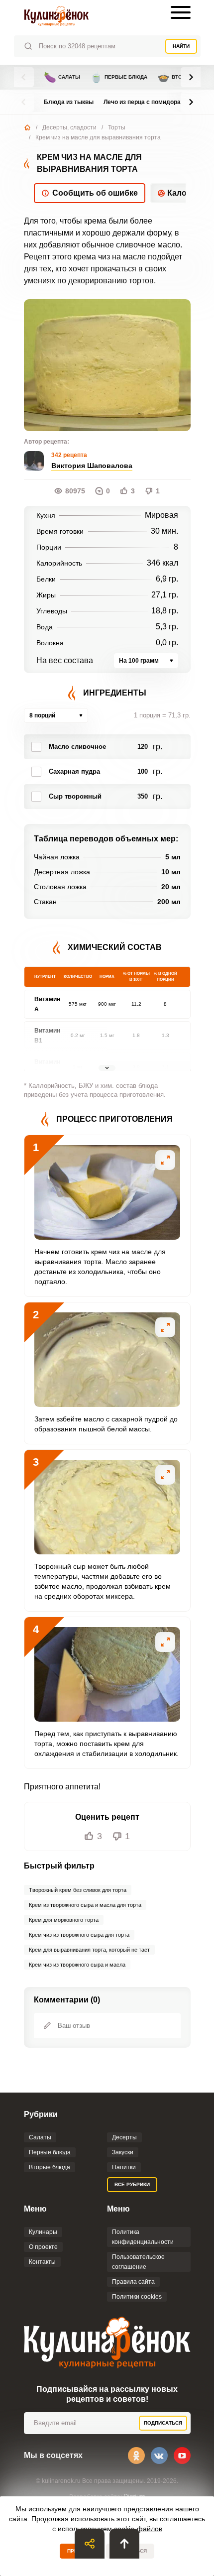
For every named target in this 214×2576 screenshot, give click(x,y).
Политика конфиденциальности (143, 2237)
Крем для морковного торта (64, 1920)
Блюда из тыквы (69, 102)
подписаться (163, 2423)
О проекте (43, 2247)
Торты (117, 127)
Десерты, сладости (69, 127)
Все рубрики (132, 2184)
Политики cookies (137, 2297)
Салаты (62, 77)
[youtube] (182, 2456)
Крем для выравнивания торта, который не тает (89, 1950)
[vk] (159, 2456)
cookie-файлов (138, 2529)
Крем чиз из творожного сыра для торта (79, 1935)
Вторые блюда (50, 2167)
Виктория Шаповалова (92, 466)
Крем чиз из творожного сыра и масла (77, 1965)
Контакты (42, 2262)
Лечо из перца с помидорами (146, 102)
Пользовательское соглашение (138, 2262)
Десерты (124, 2137)
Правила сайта (133, 2282)
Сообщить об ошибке (95, 193)
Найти (181, 46)
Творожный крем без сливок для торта (78, 1890)
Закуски (123, 2152)
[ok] (136, 2456)
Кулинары (43, 2232)
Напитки (124, 2167)
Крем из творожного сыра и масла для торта (85, 1905)
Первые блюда (119, 77)
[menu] (181, 12)
